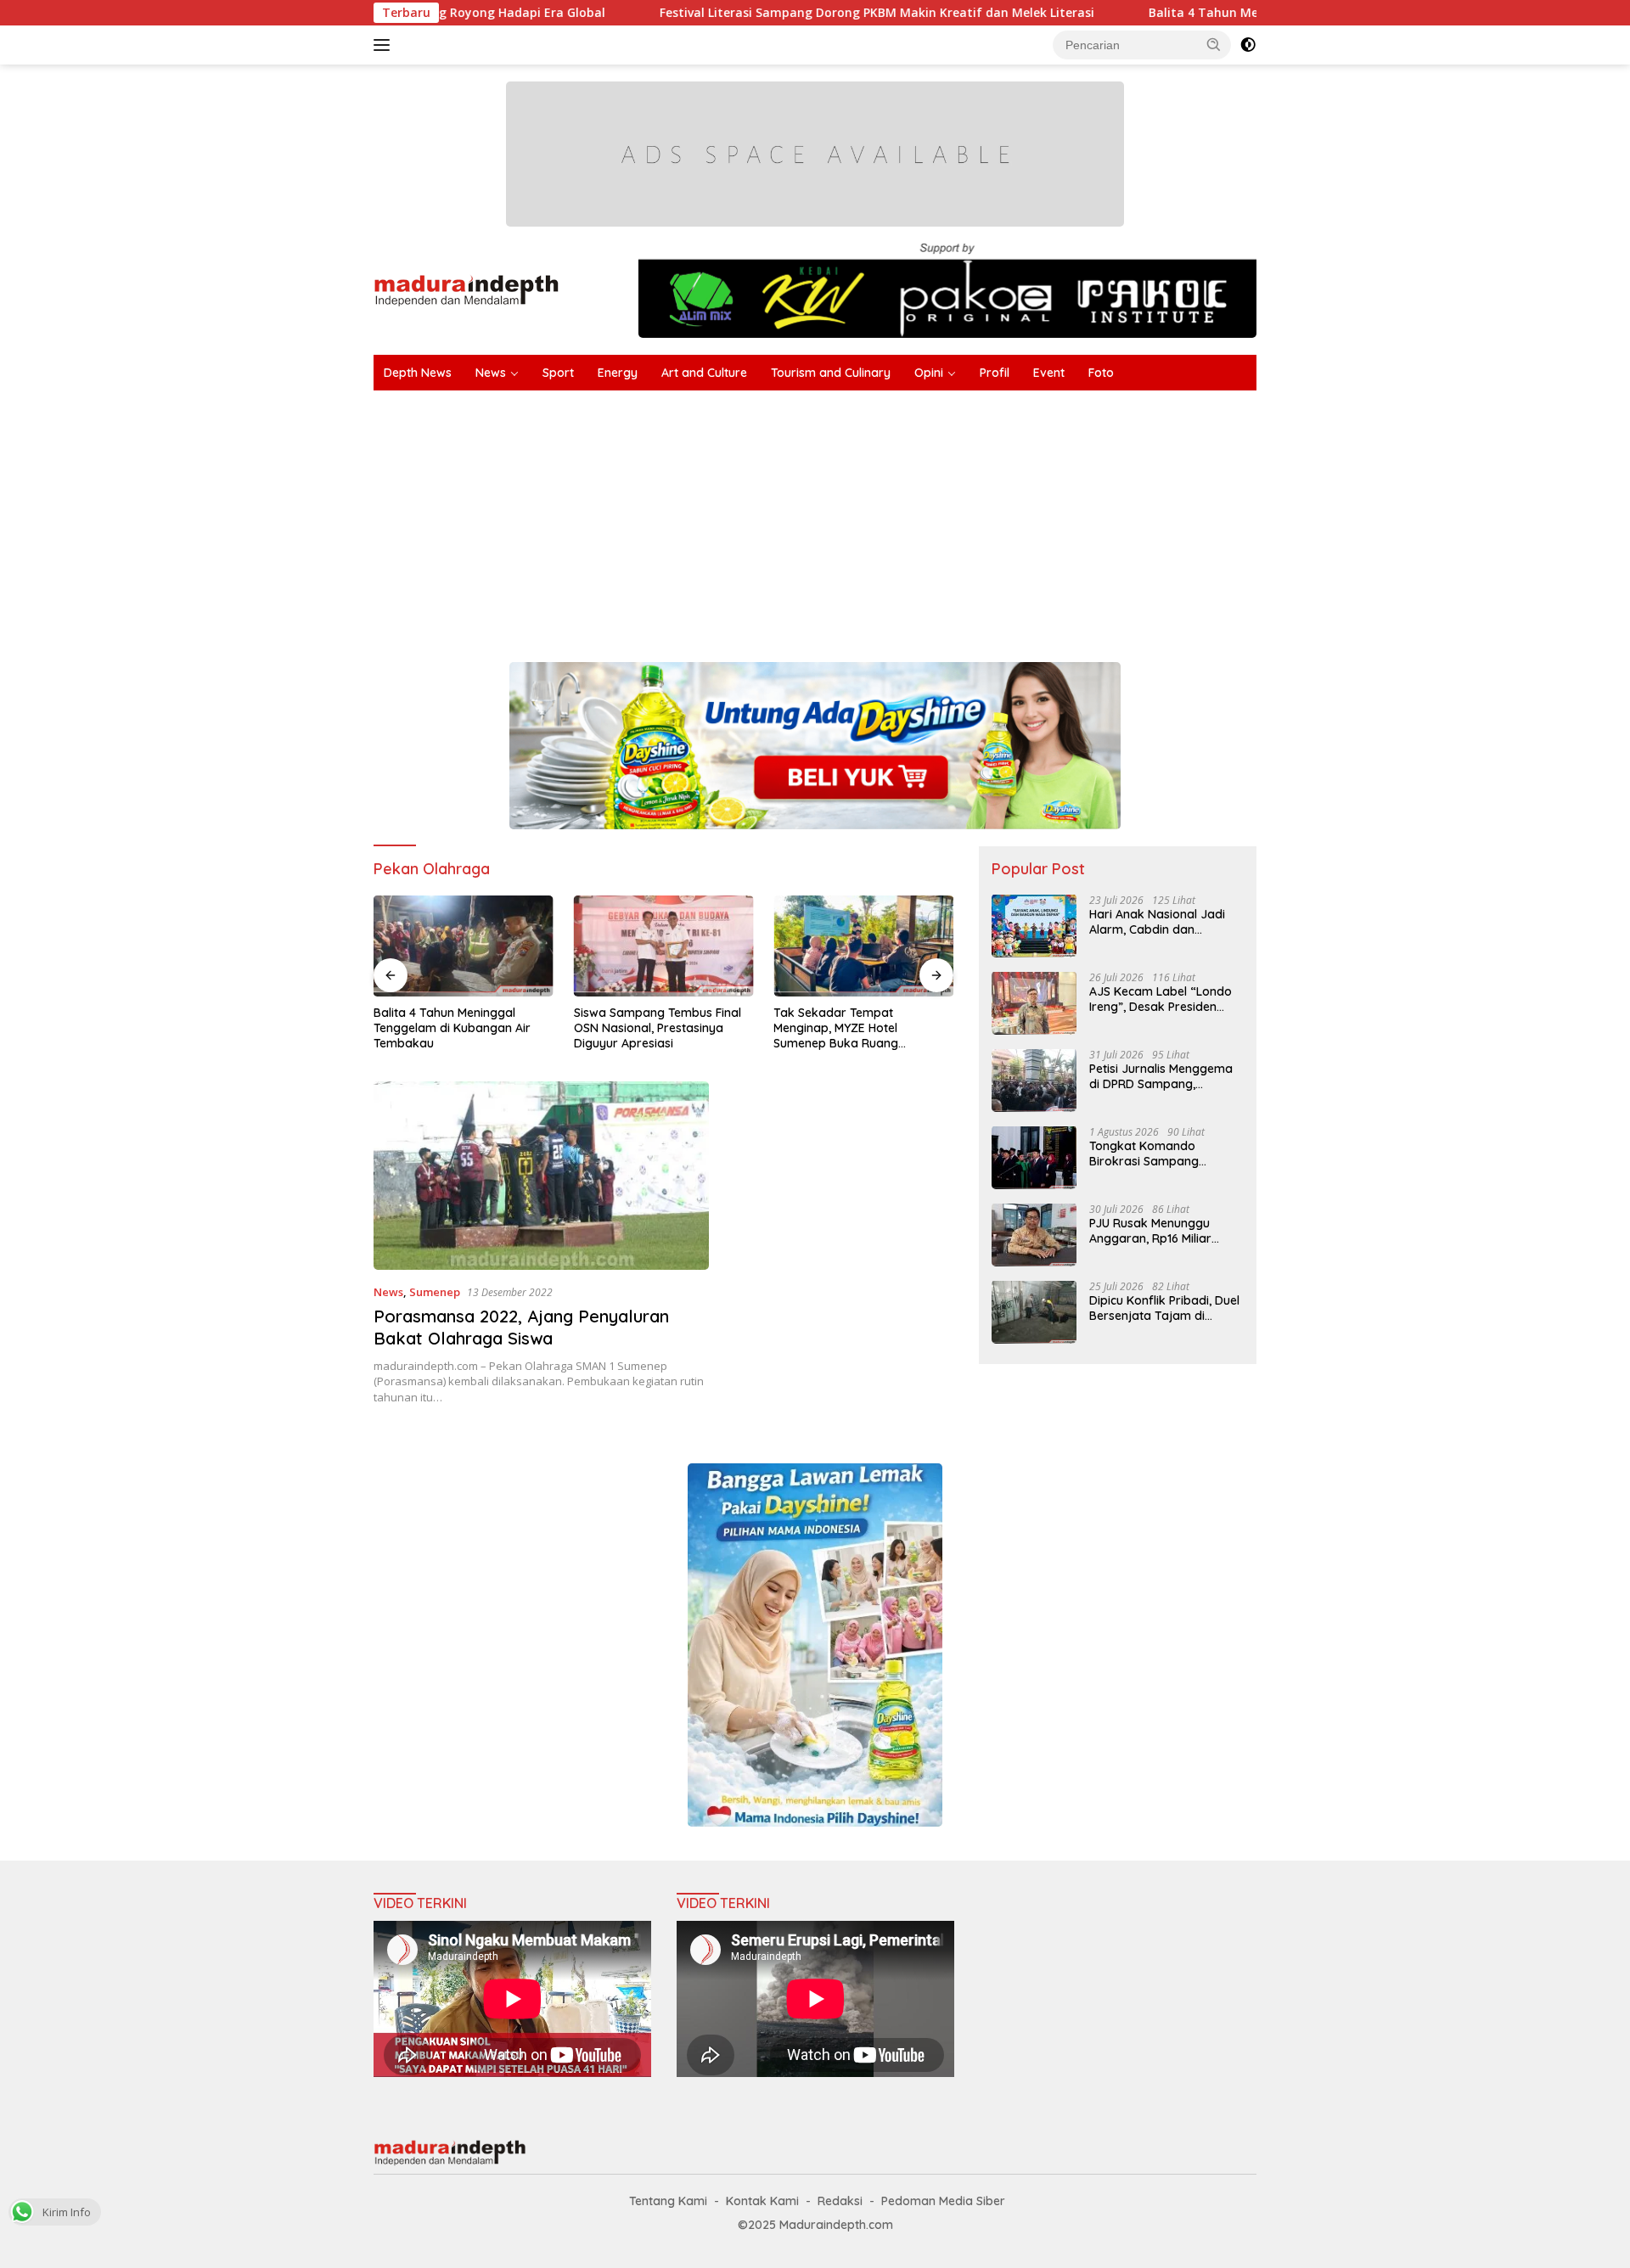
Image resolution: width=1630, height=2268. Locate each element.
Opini (929, 373)
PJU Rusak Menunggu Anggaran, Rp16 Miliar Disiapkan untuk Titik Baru (1163, 1230)
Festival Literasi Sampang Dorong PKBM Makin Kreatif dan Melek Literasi (776, 13)
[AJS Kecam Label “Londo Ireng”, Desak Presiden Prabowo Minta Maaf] (1034, 1003)
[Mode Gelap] (1248, 45)
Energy (618, 373)
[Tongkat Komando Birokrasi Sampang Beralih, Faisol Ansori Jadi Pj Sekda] (1034, 1157)
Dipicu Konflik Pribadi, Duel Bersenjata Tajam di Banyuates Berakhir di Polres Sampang (1164, 1307)
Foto (1101, 373)
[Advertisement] (883, 518)
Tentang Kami (668, 2201)
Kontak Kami (762, 2201)
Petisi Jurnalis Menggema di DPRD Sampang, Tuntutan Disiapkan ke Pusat (1161, 1075)
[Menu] (385, 45)
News (491, 373)
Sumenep (435, 1292)
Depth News (418, 373)
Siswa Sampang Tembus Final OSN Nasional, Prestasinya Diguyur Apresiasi (658, 1028)
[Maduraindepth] (467, 289)
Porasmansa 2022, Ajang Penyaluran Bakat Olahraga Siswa (521, 1327)
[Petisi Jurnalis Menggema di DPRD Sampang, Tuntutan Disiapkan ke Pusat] (1034, 1080)
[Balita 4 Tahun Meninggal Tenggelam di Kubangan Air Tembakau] (464, 946)
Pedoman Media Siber (943, 2201)
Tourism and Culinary (831, 373)
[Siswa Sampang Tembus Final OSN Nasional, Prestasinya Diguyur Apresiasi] (664, 946)
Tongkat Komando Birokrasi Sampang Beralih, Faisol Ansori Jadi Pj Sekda (1161, 1153)
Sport (558, 373)
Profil (995, 373)
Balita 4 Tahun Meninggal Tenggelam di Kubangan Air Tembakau (1244, 13)
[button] (1214, 44)
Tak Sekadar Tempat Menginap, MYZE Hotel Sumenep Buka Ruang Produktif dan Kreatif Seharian (860, 1028)
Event (1049, 373)
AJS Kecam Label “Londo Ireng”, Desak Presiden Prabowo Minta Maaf (1161, 998)
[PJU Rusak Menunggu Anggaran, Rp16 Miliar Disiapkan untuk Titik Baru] (1034, 1235)
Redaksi (840, 2201)
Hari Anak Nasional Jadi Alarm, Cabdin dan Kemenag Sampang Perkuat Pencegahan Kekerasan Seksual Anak (1159, 921)
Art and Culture (704, 373)
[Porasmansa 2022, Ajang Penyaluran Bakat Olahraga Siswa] (541, 1176)
